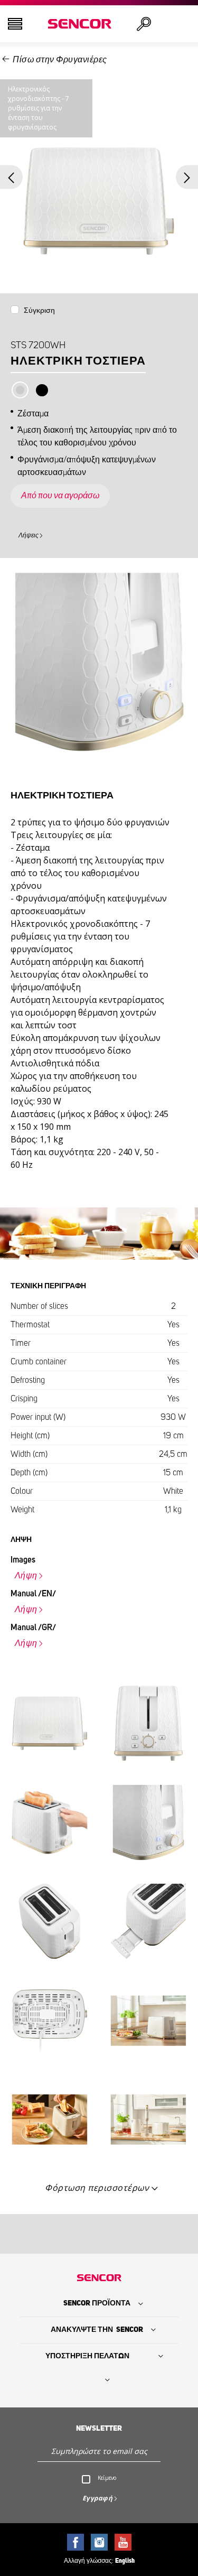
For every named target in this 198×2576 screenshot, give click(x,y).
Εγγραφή (98, 2498)
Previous (11, 177)
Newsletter (99, 2429)
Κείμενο (107, 2478)
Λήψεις (29, 535)
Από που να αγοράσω (60, 496)
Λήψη (26, 1576)
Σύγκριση (39, 311)
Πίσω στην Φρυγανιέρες (60, 60)
